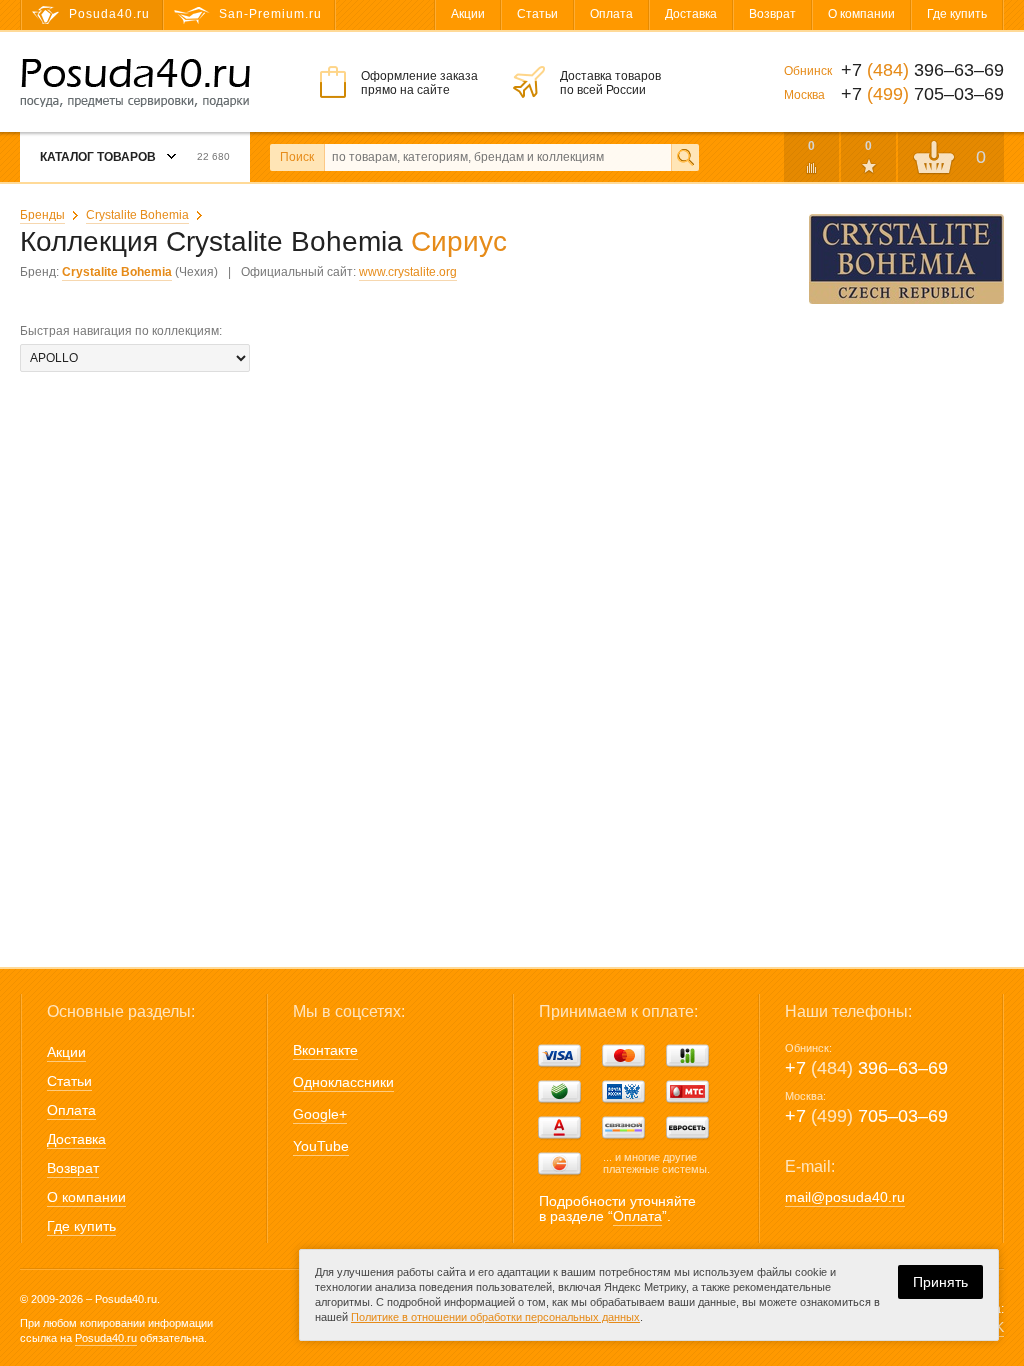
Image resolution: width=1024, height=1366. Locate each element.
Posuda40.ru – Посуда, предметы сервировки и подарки (135, 83)
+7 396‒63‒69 (866, 1068)
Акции (468, 14)
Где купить (957, 14)
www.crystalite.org (408, 272)
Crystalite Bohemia (137, 215)
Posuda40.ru (106, 1338)
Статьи (537, 14)
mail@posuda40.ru (845, 1197)
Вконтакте (325, 1050)
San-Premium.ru (270, 14)
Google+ (320, 1114)
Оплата (611, 14)
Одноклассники (343, 1082)
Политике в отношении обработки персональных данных (495, 1317)
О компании (861, 14)
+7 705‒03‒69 (866, 1116)
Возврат (772, 14)
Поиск (297, 157)
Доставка (691, 14)
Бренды (42, 215)
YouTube (321, 1146)
